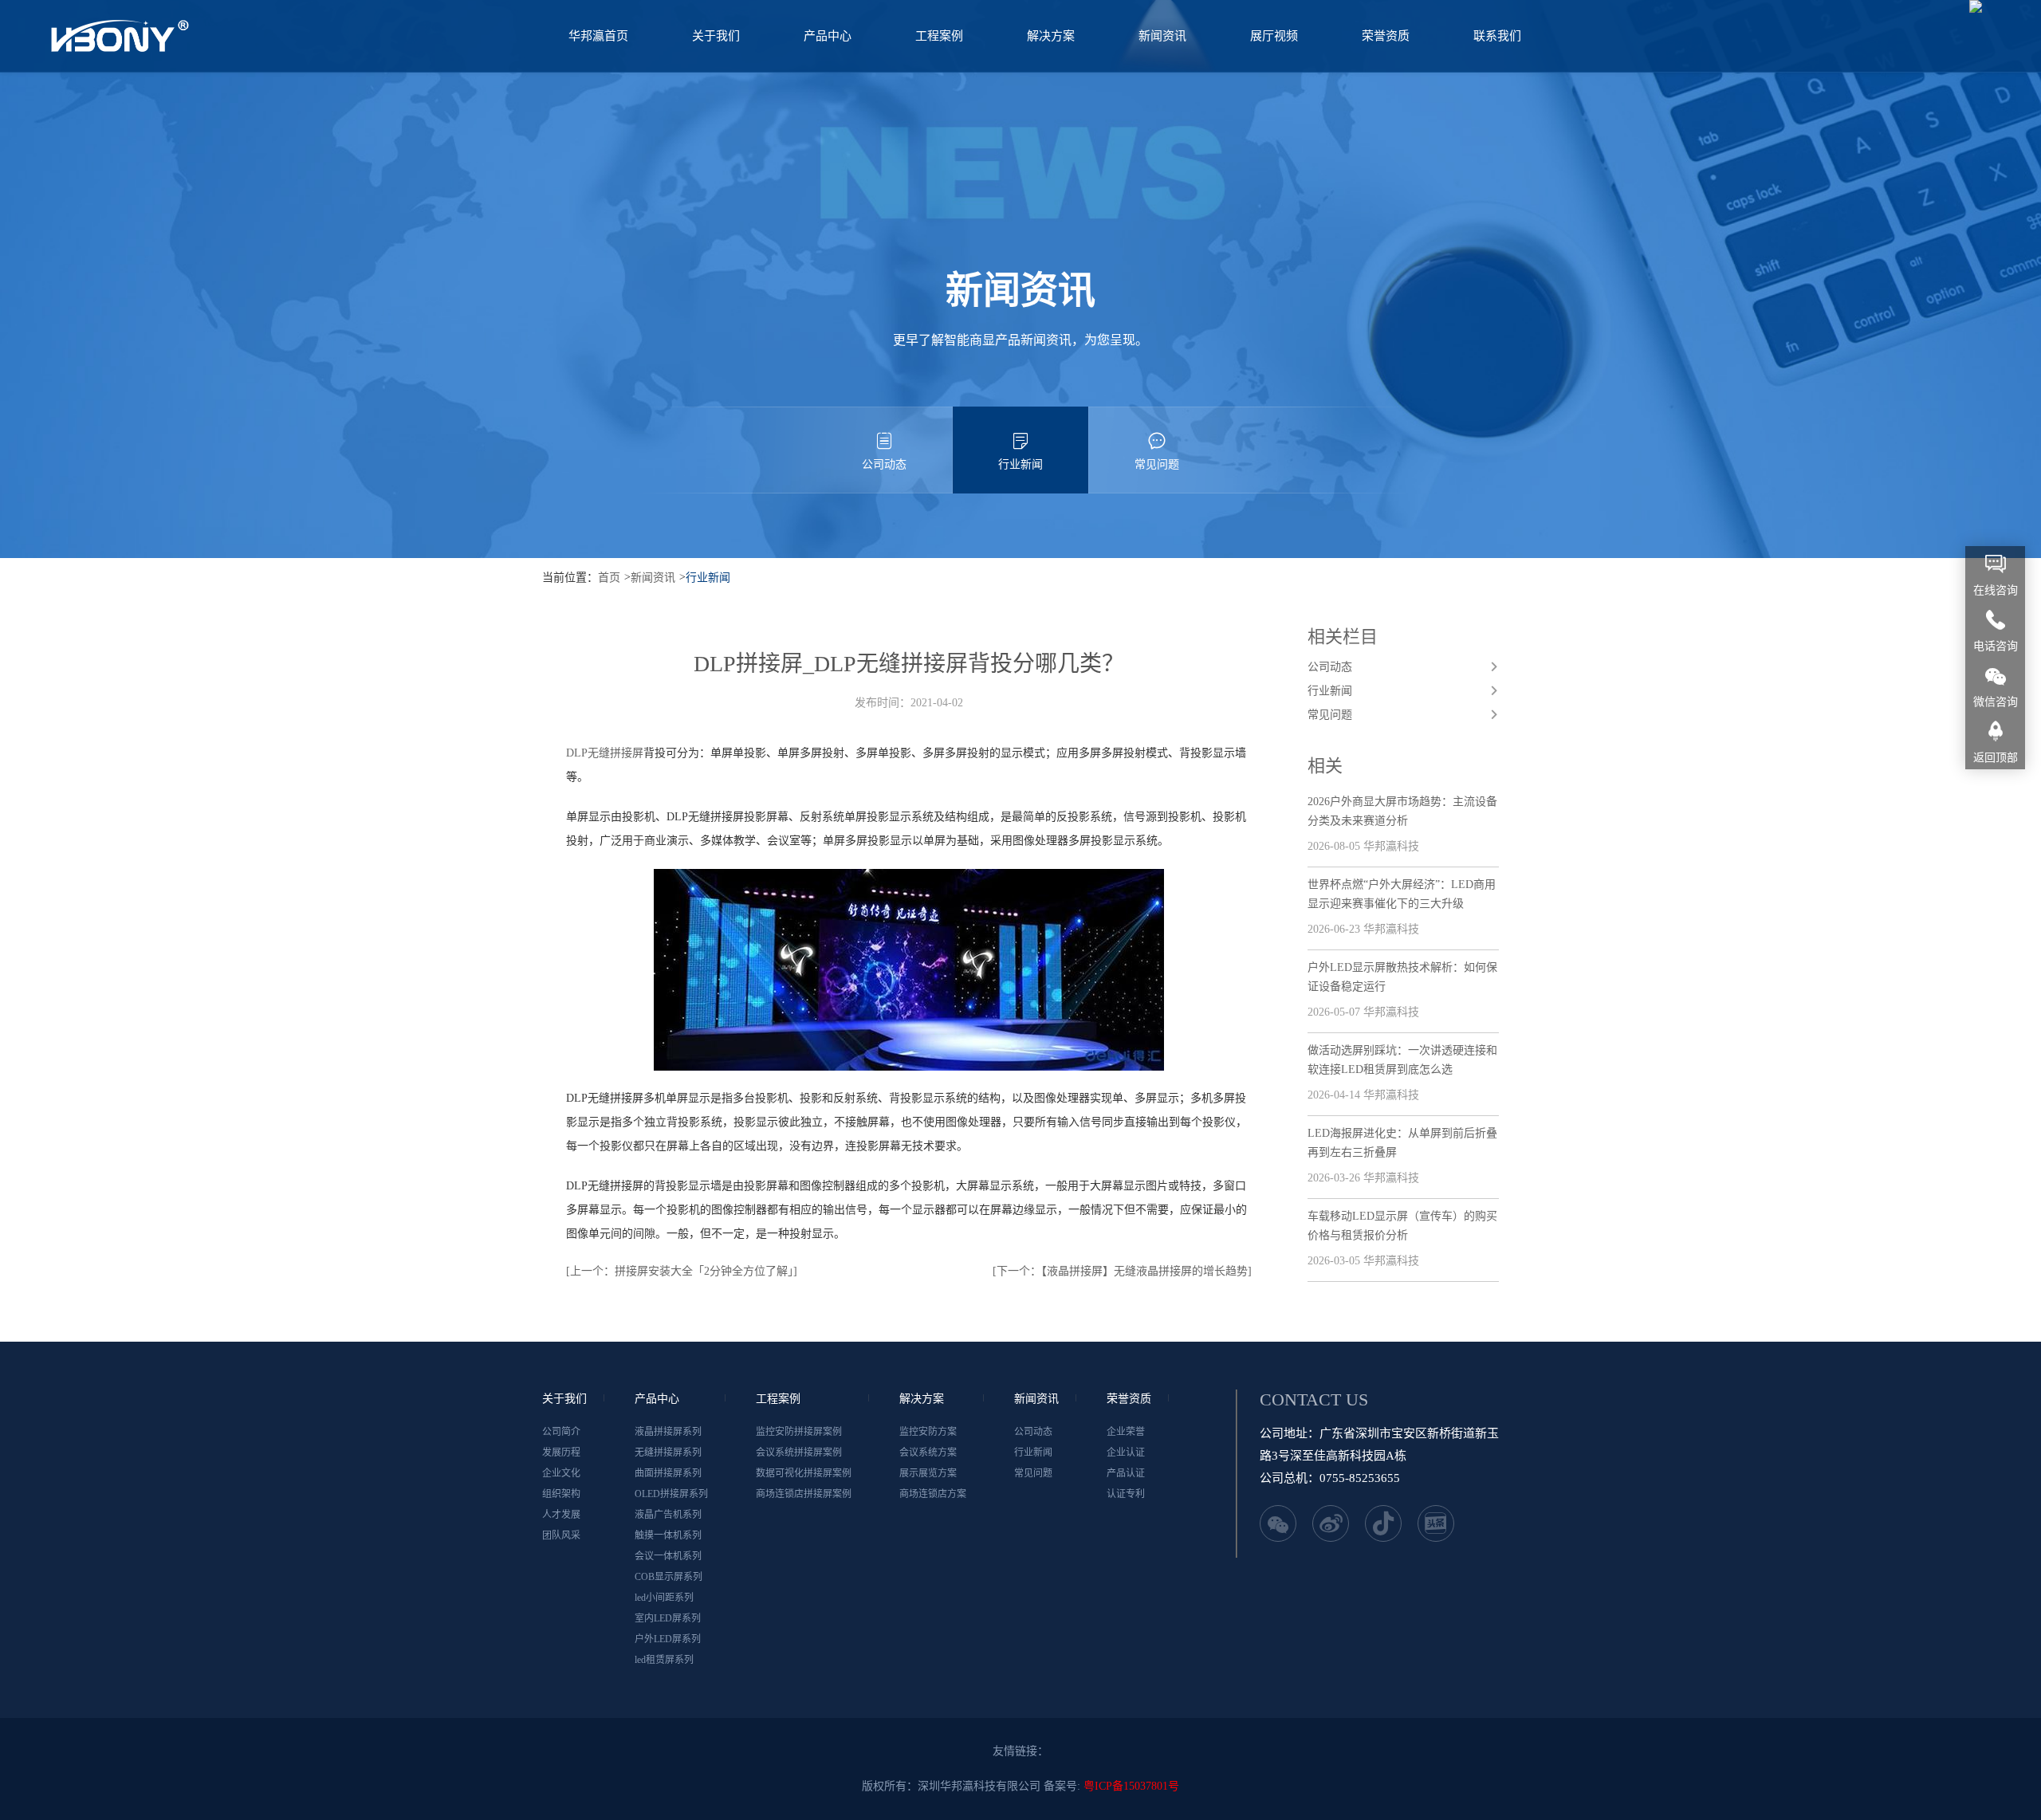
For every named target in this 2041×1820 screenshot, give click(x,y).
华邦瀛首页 (598, 36)
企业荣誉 (1126, 1432)
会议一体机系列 (668, 1556)
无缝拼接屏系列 (668, 1452)
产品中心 (828, 36)
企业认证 (1126, 1452)
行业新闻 (1020, 464)
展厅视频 (1274, 36)
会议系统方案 (928, 1452)
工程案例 (939, 36)
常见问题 (1157, 464)
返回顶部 (1996, 758)
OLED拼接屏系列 (671, 1494)
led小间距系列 (664, 1598)
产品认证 (1126, 1473)
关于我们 (716, 36)
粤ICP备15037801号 (1131, 1786)
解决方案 (1051, 36)
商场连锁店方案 (933, 1494)
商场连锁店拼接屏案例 (804, 1494)
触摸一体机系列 (668, 1535)
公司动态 (884, 464)
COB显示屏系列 (669, 1577)
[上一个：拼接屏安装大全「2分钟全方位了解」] (682, 1271)
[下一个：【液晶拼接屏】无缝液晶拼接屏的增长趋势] (1122, 1271)
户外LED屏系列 (668, 1639)
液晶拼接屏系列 (668, 1432)
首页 (609, 578)
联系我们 (1497, 36)
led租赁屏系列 (664, 1660)
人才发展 (561, 1515)
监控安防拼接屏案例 (799, 1432)
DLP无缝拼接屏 (605, 753)
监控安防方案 (928, 1432)
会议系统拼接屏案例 (799, 1452)
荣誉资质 (1386, 36)
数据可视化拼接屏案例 (804, 1473)
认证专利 (1126, 1494)
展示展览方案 (928, 1473)
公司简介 (561, 1432)
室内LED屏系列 (668, 1618)
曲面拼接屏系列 (668, 1473)
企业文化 (561, 1473)
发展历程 (561, 1452)
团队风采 (561, 1535)
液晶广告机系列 (668, 1515)
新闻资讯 (1162, 36)
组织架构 (561, 1494)
